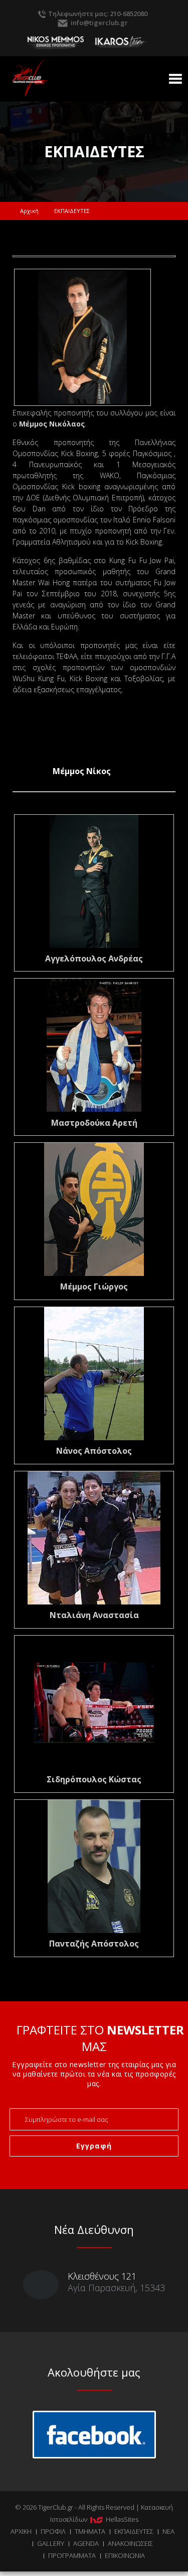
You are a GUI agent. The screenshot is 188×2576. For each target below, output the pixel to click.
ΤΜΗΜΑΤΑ (90, 2531)
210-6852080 (129, 14)
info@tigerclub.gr (99, 23)
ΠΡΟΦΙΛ (53, 2531)
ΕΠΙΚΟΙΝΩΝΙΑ (125, 2555)
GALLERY (51, 2543)
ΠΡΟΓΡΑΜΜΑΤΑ (72, 2555)
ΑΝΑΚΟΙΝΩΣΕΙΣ (130, 2543)
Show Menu (175, 79)
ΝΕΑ (168, 2531)
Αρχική (29, 211)
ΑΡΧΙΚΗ (21, 2531)
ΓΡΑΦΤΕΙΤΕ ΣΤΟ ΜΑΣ (100, 2038)
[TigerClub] (52, 70)
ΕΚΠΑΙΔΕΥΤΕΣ (134, 2531)
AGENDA (86, 2543)
